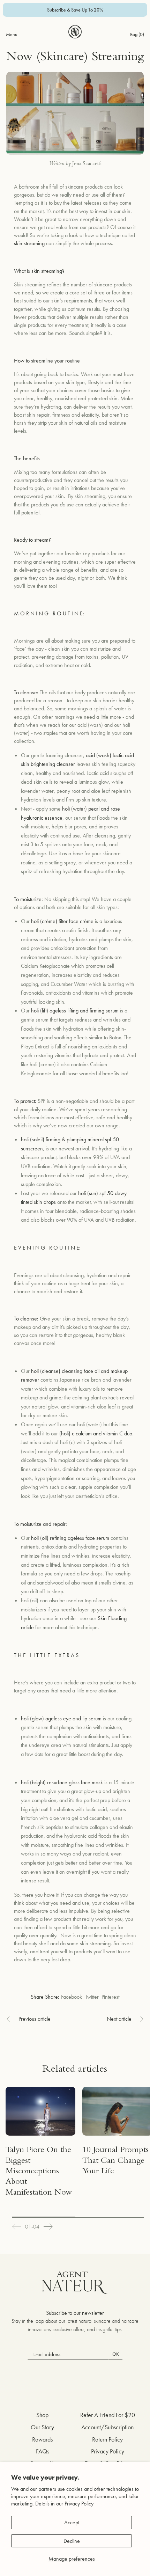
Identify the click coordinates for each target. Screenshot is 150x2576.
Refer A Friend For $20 (108, 2415)
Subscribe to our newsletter (75, 2313)
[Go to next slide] (48, 2227)
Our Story (42, 2427)
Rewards (42, 2439)
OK (116, 2354)
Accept (72, 2522)
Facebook (72, 1997)
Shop (42, 2415)
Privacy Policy (79, 2504)
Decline (72, 2541)
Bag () (137, 34)
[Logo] (75, 32)
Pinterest (110, 1997)
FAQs (43, 2451)
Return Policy (107, 2439)
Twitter (92, 1997)
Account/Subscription (107, 2427)
